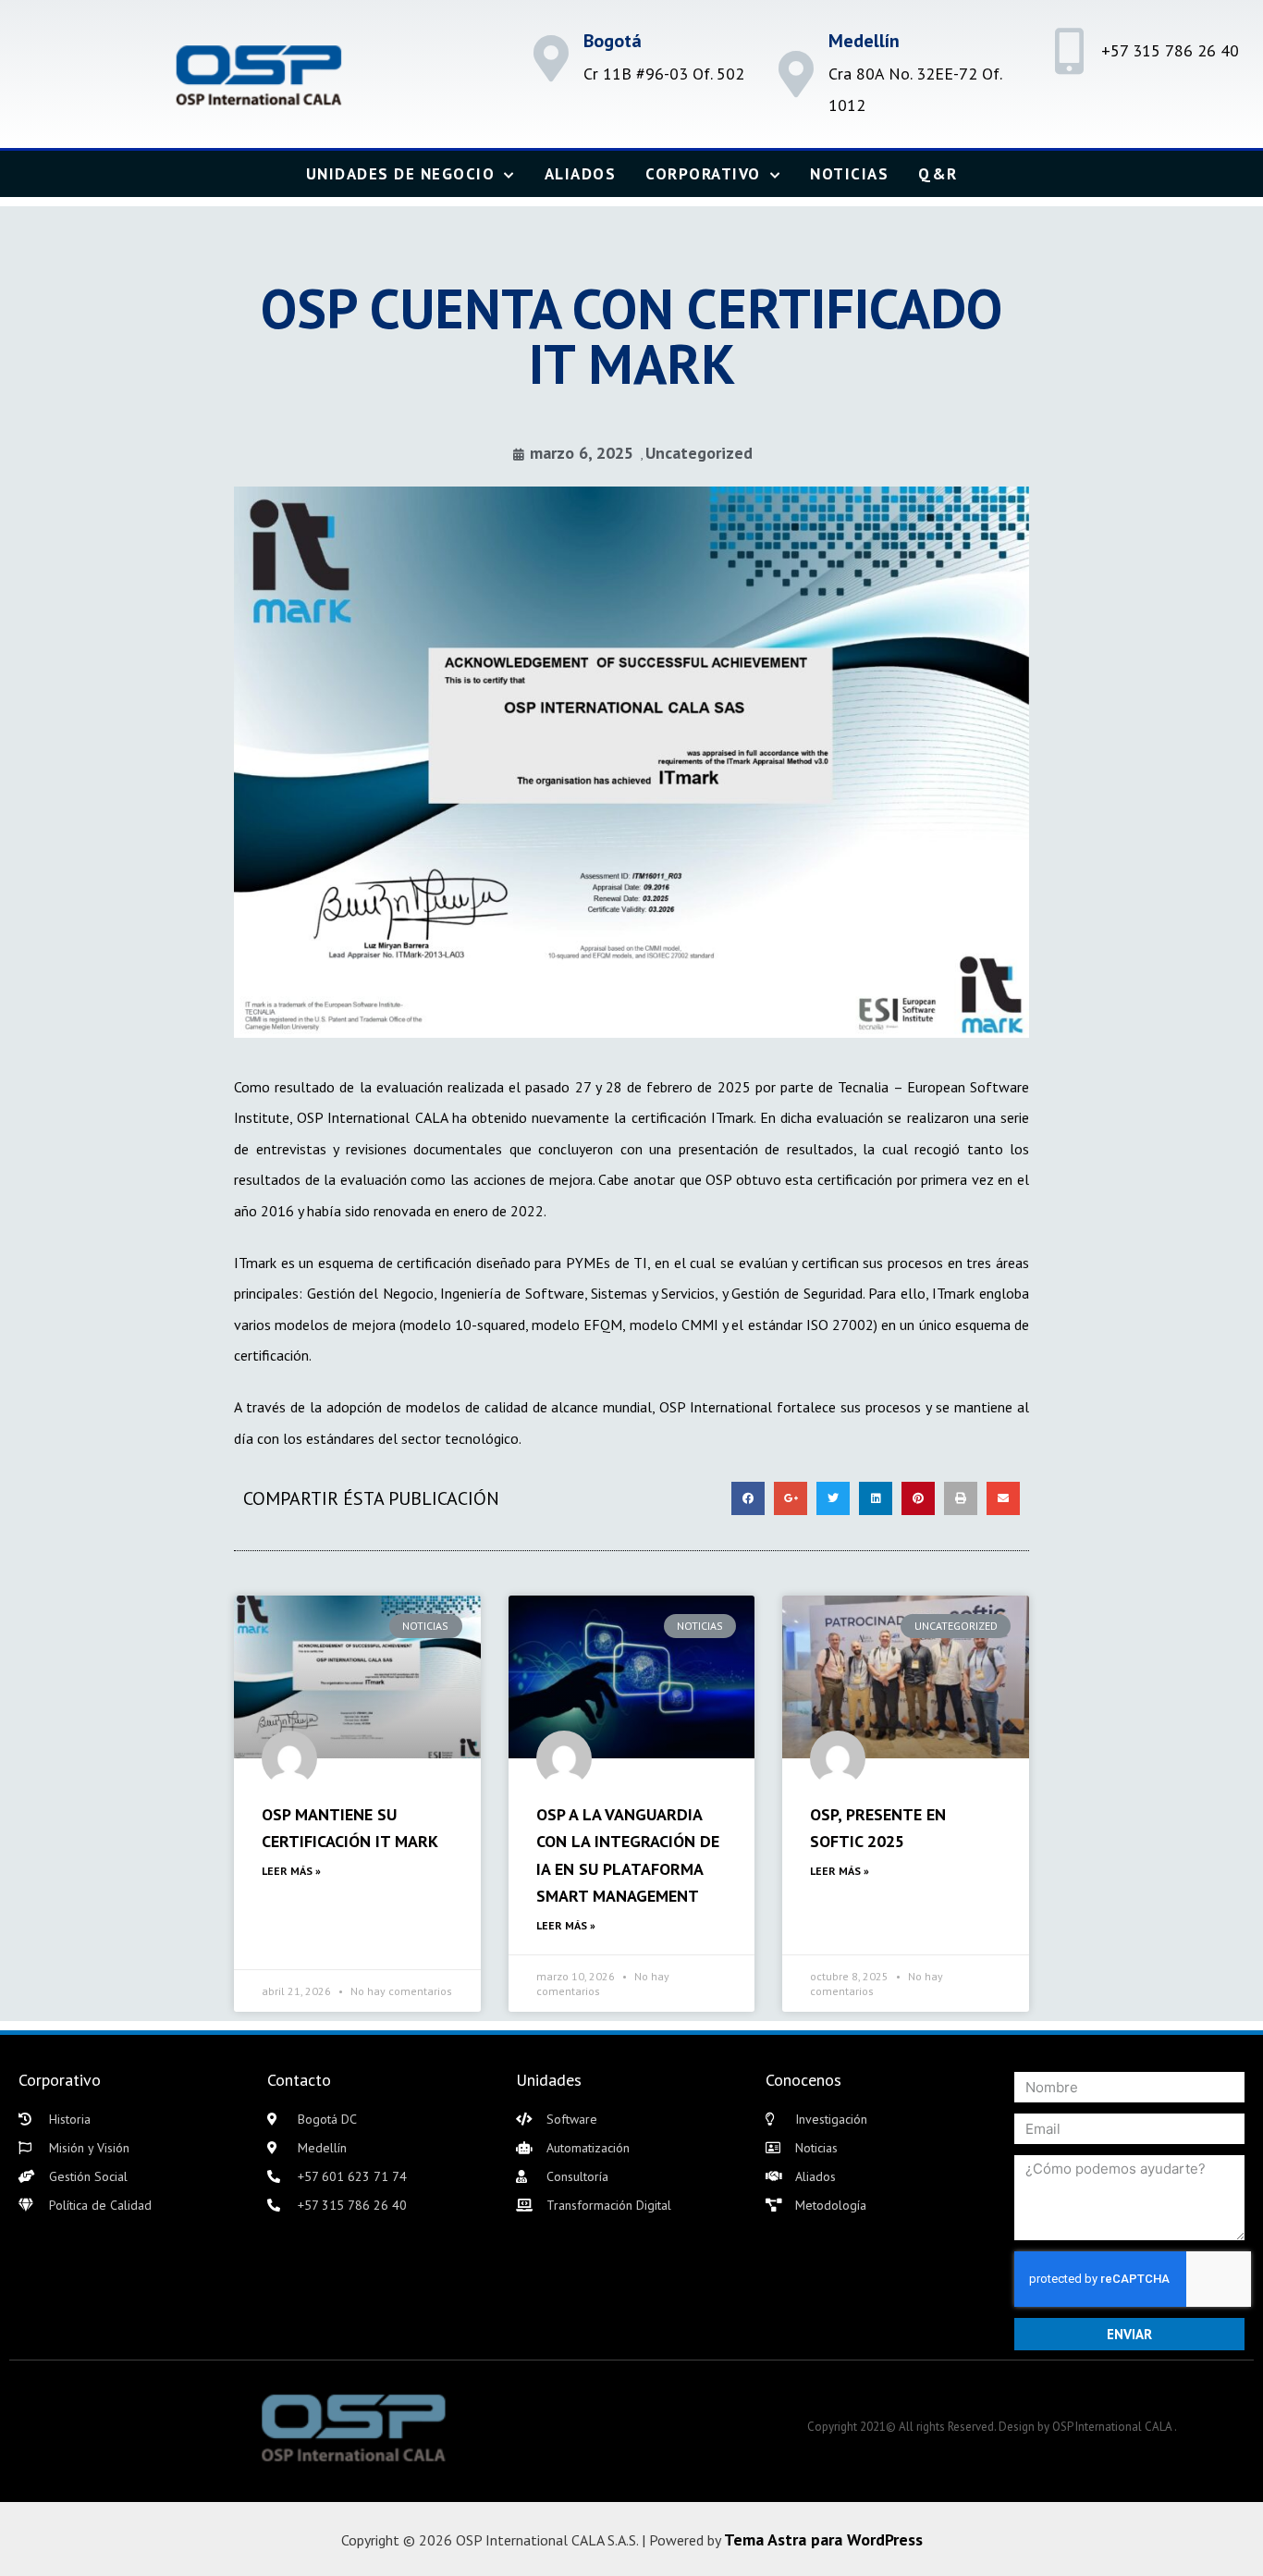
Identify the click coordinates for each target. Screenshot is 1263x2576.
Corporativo (703, 174)
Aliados (581, 174)
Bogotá (613, 41)
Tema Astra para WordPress (823, 2539)
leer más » (291, 1871)
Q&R (938, 174)
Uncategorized (699, 453)
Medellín (864, 41)
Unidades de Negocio (401, 174)
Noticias (849, 174)
